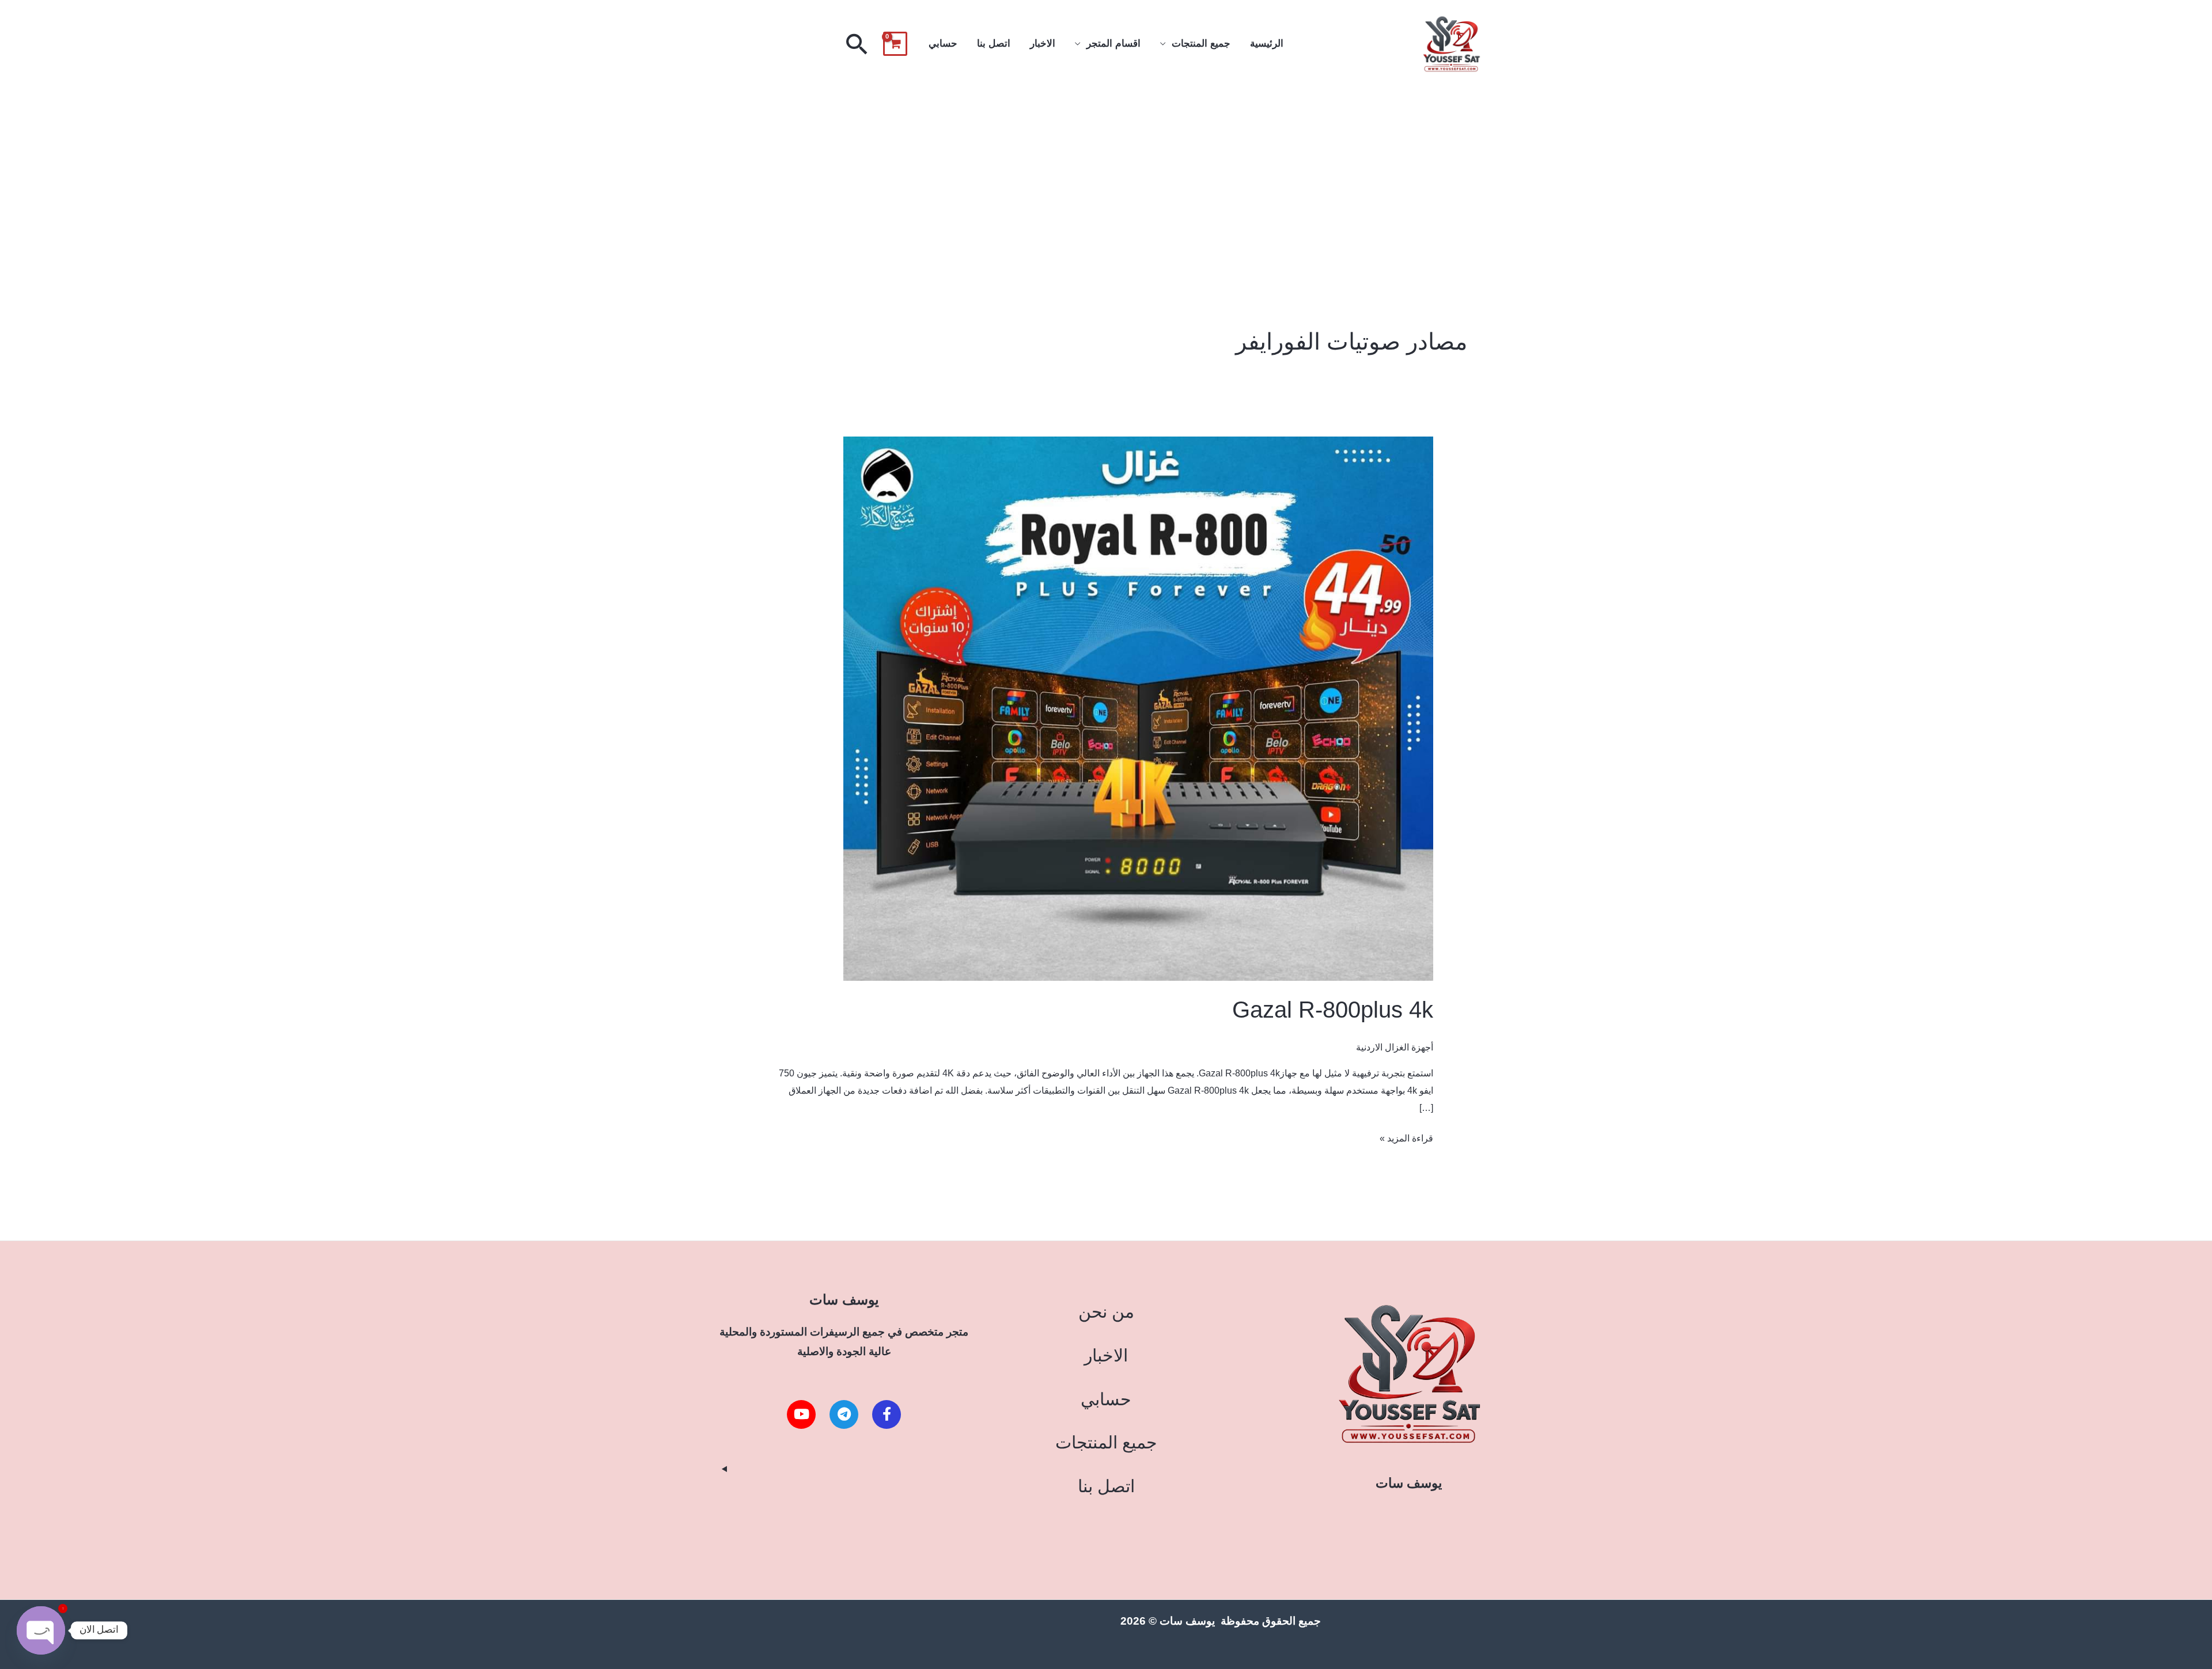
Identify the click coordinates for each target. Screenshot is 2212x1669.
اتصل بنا (994, 43)
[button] (857, 44)
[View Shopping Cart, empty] (895, 44)
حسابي (943, 43)
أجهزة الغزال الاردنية (1395, 1047)
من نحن (1106, 1312)
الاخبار (1043, 43)
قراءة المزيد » (1406, 1137)
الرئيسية (1267, 43)
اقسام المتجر (1113, 43)
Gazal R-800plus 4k (1333, 1010)
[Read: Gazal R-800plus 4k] (1138, 708)
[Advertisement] (1106, 175)
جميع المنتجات (1201, 43)
